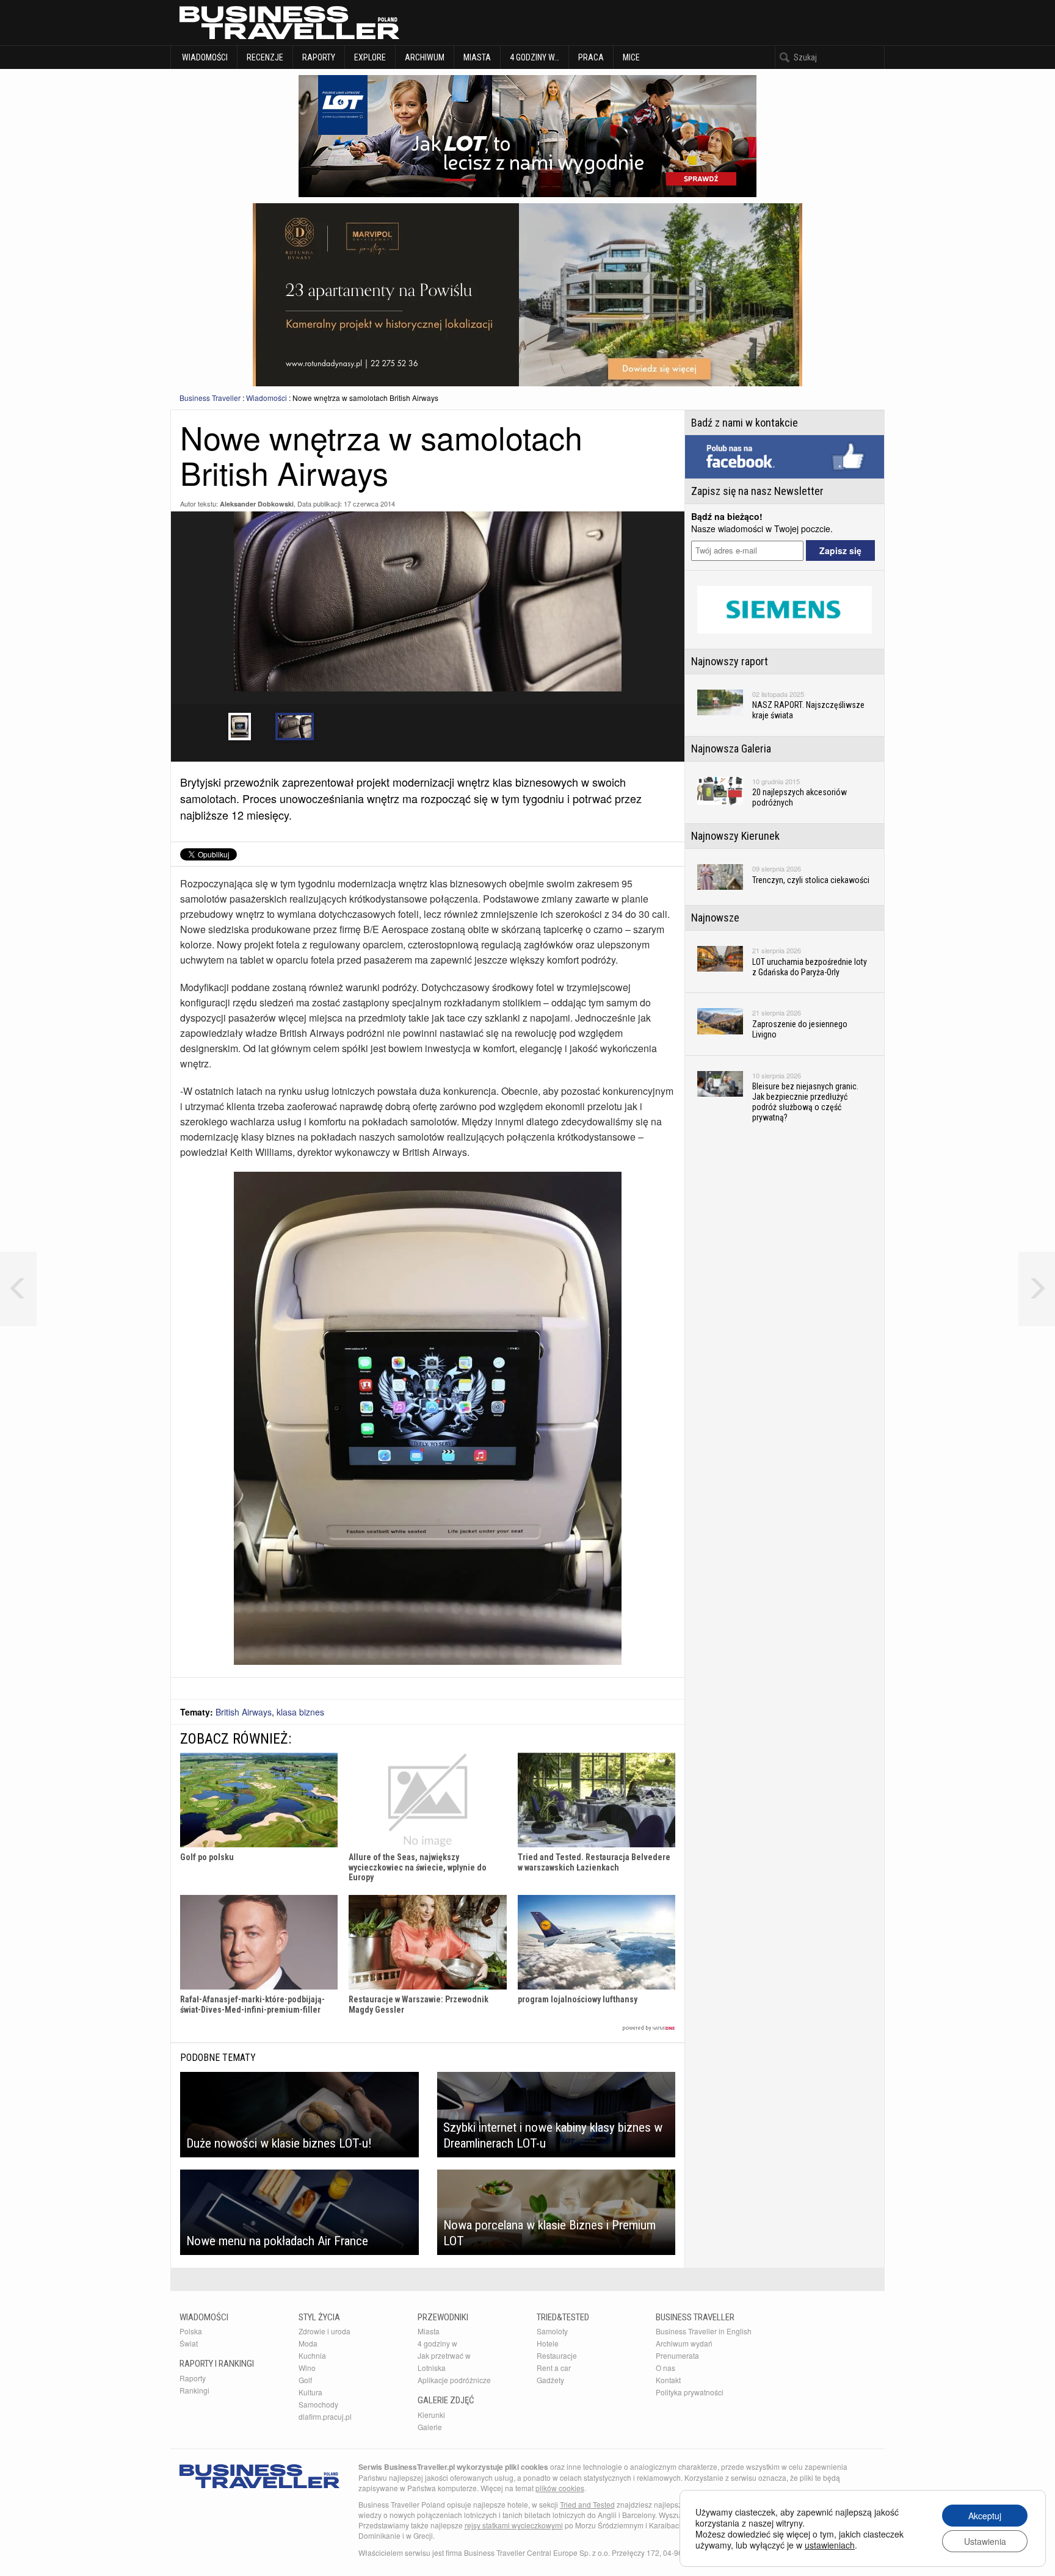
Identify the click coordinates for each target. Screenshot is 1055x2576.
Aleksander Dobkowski (257, 504)
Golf (305, 2380)
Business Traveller (210, 398)
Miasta (477, 57)
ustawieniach (830, 2545)
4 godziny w (437, 2343)
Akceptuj (985, 2516)
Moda (308, 2343)
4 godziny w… (535, 57)
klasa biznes (300, 1712)
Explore (370, 57)
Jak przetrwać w (444, 2355)
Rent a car (554, 2368)
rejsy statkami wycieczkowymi (514, 2525)
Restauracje (557, 2355)
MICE (631, 57)
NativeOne (428, 2028)
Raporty (319, 57)
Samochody (318, 2404)
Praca (591, 57)
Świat (189, 2343)
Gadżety (550, 2380)
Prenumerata (677, 2355)
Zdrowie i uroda (324, 2331)
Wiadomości (204, 57)
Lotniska (432, 2368)
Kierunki (431, 2415)
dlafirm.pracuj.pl (325, 2416)
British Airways (244, 1712)
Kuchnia (312, 2355)
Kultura (310, 2392)
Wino (307, 2368)
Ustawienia (985, 2541)
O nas (665, 2368)
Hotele (548, 2343)
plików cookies (560, 2488)
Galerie (430, 2427)
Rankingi (194, 2390)
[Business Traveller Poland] (289, 23)
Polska (191, 2331)
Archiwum (425, 57)
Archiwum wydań (684, 2343)
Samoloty (552, 2331)
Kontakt (668, 2380)
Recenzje (265, 57)
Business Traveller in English (704, 2331)
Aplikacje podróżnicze (454, 2380)
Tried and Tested (587, 2504)
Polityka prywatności (690, 2392)
